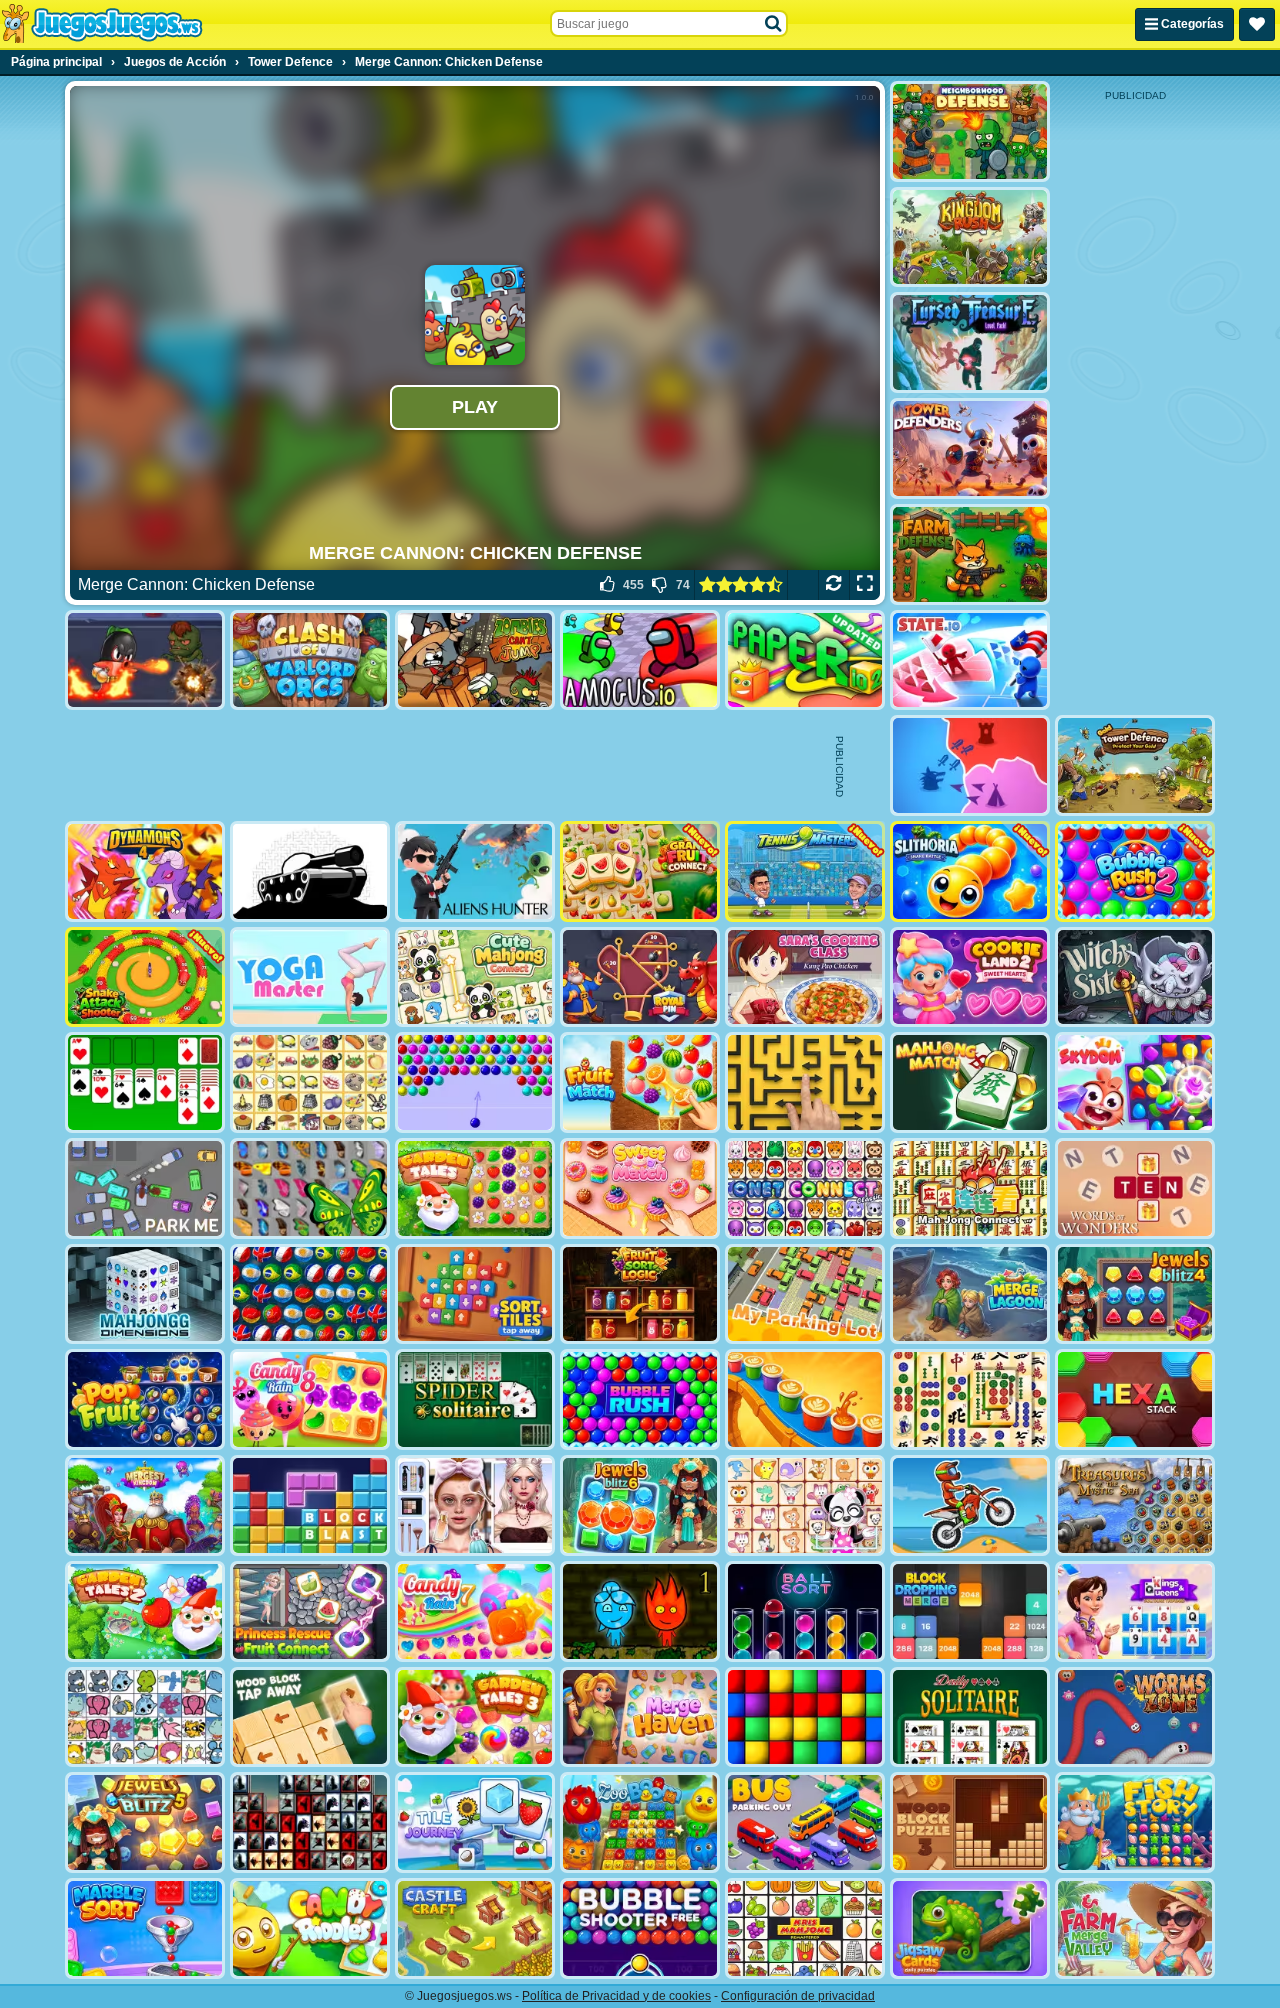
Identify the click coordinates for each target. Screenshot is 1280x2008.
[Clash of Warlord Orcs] (310, 660)
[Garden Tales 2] (145, 1611)
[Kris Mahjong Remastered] (805, 1928)
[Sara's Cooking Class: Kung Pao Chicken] (805, 977)
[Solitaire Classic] (145, 1082)
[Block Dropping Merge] (970, 1611)
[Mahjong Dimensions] (145, 1294)
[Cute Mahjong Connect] (475, 977)
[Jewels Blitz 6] (640, 1505)
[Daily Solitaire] (970, 1717)
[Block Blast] (310, 1505)
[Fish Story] (1135, 1822)
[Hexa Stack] (1135, 1399)
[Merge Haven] (640, 1717)
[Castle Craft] (475, 1928)
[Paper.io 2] (805, 660)
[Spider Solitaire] (475, 1399)
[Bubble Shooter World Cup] (310, 1294)
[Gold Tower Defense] (1135, 765)
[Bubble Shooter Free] (640, 1928)
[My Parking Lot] (805, 1294)
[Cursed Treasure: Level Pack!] (970, 342)
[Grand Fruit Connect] (640, 871)
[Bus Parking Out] (805, 1822)
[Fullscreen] (864, 585)
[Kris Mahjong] (310, 1082)
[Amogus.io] (640, 660)
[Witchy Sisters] (1135, 977)
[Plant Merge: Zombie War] (145, 660)
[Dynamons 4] (145, 871)
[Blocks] (805, 1717)
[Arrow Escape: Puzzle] (805, 1082)
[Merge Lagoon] (970, 1294)
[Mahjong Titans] (970, 1399)
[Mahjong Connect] (970, 1188)
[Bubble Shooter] (475, 1082)
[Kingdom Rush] (970, 237)
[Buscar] (774, 24)
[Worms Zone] (1135, 1717)
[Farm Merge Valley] (1135, 1928)
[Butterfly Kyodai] (310, 1188)
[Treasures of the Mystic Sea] (1135, 1505)
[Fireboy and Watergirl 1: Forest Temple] (640, 1611)
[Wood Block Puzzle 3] (970, 1822)
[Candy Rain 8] (310, 1399)
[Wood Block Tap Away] (310, 1717)
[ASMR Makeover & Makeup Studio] (475, 1505)
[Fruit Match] (640, 1082)
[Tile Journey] (475, 1822)
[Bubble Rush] (640, 1399)
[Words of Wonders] (1135, 1188)
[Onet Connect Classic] (805, 1188)
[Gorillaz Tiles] (310, 1822)
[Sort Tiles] (475, 1294)
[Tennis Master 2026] (805, 871)
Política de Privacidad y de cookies (616, 1996)
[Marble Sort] (145, 1928)
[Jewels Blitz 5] (145, 1822)
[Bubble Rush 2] (1135, 871)
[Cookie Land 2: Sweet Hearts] (970, 977)
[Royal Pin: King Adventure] (640, 977)
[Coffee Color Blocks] (805, 1399)
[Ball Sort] (805, 1611)
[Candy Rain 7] (475, 1611)
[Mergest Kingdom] (145, 1505)
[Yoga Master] (310, 977)
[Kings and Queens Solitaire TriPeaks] (1135, 1611)
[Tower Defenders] (970, 448)
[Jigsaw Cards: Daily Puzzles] (970, 1928)
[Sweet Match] (640, 1188)
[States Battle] (970, 765)
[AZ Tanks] (310, 871)
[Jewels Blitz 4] (1135, 1294)
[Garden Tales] (475, 1188)
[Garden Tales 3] (475, 1717)
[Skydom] (1135, 1082)
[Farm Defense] (970, 554)
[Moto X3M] (970, 1505)
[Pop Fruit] (145, 1399)
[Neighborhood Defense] (970, 131)
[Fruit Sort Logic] (640, 1294)
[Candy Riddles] (310, 1928)
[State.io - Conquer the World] (970, 660)
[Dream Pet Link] (805, 1505)
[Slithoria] (970, 871)
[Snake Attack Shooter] (145, 977)
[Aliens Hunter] (475, 871)
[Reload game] (833, 585)
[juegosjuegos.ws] (101, 24)
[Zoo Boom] (640, 1822)
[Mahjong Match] (970, 1082)
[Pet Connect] (145, 1717)
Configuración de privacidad (798, 1996)
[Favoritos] (1257, 24)
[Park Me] (145, 1188)
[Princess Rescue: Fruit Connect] (310, 1611)
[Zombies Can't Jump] (475, 660)
